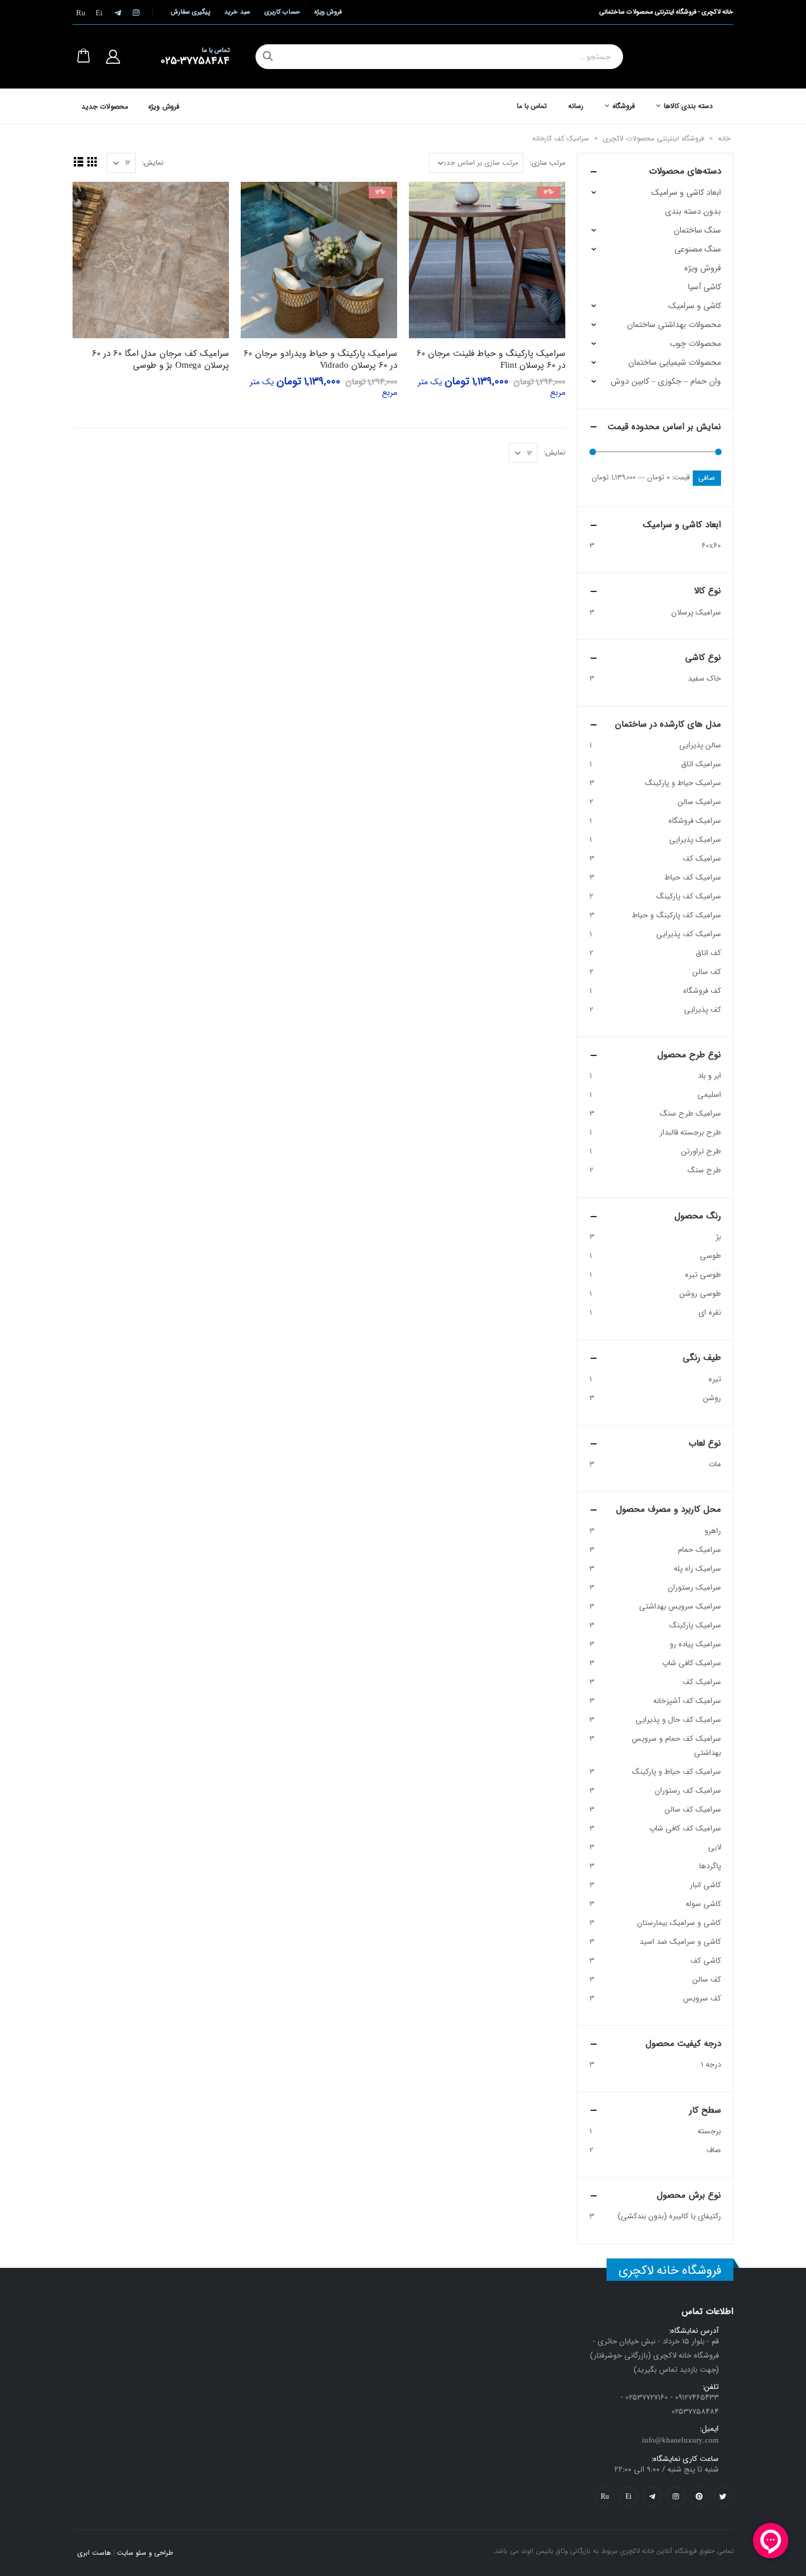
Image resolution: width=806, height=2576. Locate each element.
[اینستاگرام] (136, 12)
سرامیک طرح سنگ (690, 1114)
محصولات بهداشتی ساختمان (674, 325)
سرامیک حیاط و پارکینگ (683, 783)
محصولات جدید (105, 107)
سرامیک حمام (699, 1550)
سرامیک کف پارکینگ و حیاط (676, 915)
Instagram (676, 2496)
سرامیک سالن (699, 802)
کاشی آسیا (705, 287)
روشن (712, 1398)
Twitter (723, 2496)
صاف (714, 2150)
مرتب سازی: (548, 163)
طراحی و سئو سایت (145, 2553)
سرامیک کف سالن (693, 1810)
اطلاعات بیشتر (92, 201)
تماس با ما (532, 106)
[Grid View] (92, 161)
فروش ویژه (328, 12)
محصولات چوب (695, 344)
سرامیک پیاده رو (695, 1644)
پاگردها (710, 1866)
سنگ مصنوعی (698, 249)
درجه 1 (711, 2065)
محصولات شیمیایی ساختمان (675, 362)
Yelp (628, 2496)
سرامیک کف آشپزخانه (687, 1701)
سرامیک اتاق (701, 764)
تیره (715, 1379)
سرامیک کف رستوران (688, 1791)
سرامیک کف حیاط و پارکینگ (676, 1772)
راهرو (713, 1531)
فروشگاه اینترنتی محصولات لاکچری (653, 138)
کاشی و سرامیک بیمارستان (679, 1923)
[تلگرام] (117, 12)
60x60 (711, 546)
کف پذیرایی (702, 1010)
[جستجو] (268, 57)
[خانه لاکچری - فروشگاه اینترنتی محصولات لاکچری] (692, 57)
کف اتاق (708, 953)
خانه (724, 138)
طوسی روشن (700, 1294)
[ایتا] (99, 12)
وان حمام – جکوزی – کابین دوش (666, 381)
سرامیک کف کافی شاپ (685, 1828)
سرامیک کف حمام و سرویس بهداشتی (676, 1746)
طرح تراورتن (701, 1151)
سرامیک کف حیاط (693, 877)
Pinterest (699, 2496)
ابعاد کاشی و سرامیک (686, 192)
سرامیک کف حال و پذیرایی (678, 1720)
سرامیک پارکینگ (695, 1625)
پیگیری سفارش (190, 12)
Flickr (605, 2496)
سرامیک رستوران (694, 1588)
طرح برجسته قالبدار (690, 1132)
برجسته (709, 2131)
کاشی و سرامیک (695, 306)
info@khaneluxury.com (680, 2441)
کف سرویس (702, 1998)
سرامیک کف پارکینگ (689, 896)
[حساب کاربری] (113, 57)
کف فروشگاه (702, 991)
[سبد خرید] (83, 57)
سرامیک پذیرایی (695, 840)
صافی (707, 478)
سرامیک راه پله (697, 1569)
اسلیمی (709, 1095)
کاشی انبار (705, 1885)
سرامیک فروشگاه (695, 821)
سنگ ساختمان (697, 230)
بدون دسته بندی (693, 211)
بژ (718, 1237)
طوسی (710, 1256)
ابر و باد (710, 1076)
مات (715, 1464)
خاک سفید (705, 679)
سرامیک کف (702, 859)
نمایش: (153, 163)
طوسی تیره (703, 1275)
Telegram (652, 2496)
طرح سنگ (704, 1170)
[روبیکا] (81, 12)
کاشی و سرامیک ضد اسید (680, 1942)
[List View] (78, 161)
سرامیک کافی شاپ (692, 1663)
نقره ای (710, 1312)
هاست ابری (94, 2553)
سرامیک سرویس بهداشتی (680, 1606)
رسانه (576, 106)
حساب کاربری (282, 12)
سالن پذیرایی (700, 745)
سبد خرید (237, 12)
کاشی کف (706, 1961)
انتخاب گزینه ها (428, 201)
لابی (715, 1847)
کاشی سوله (703, 1904)
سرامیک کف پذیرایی (689, 934)
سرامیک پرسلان (696, 612)
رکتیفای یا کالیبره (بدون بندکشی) (669, 2216)
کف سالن (707, 972)
